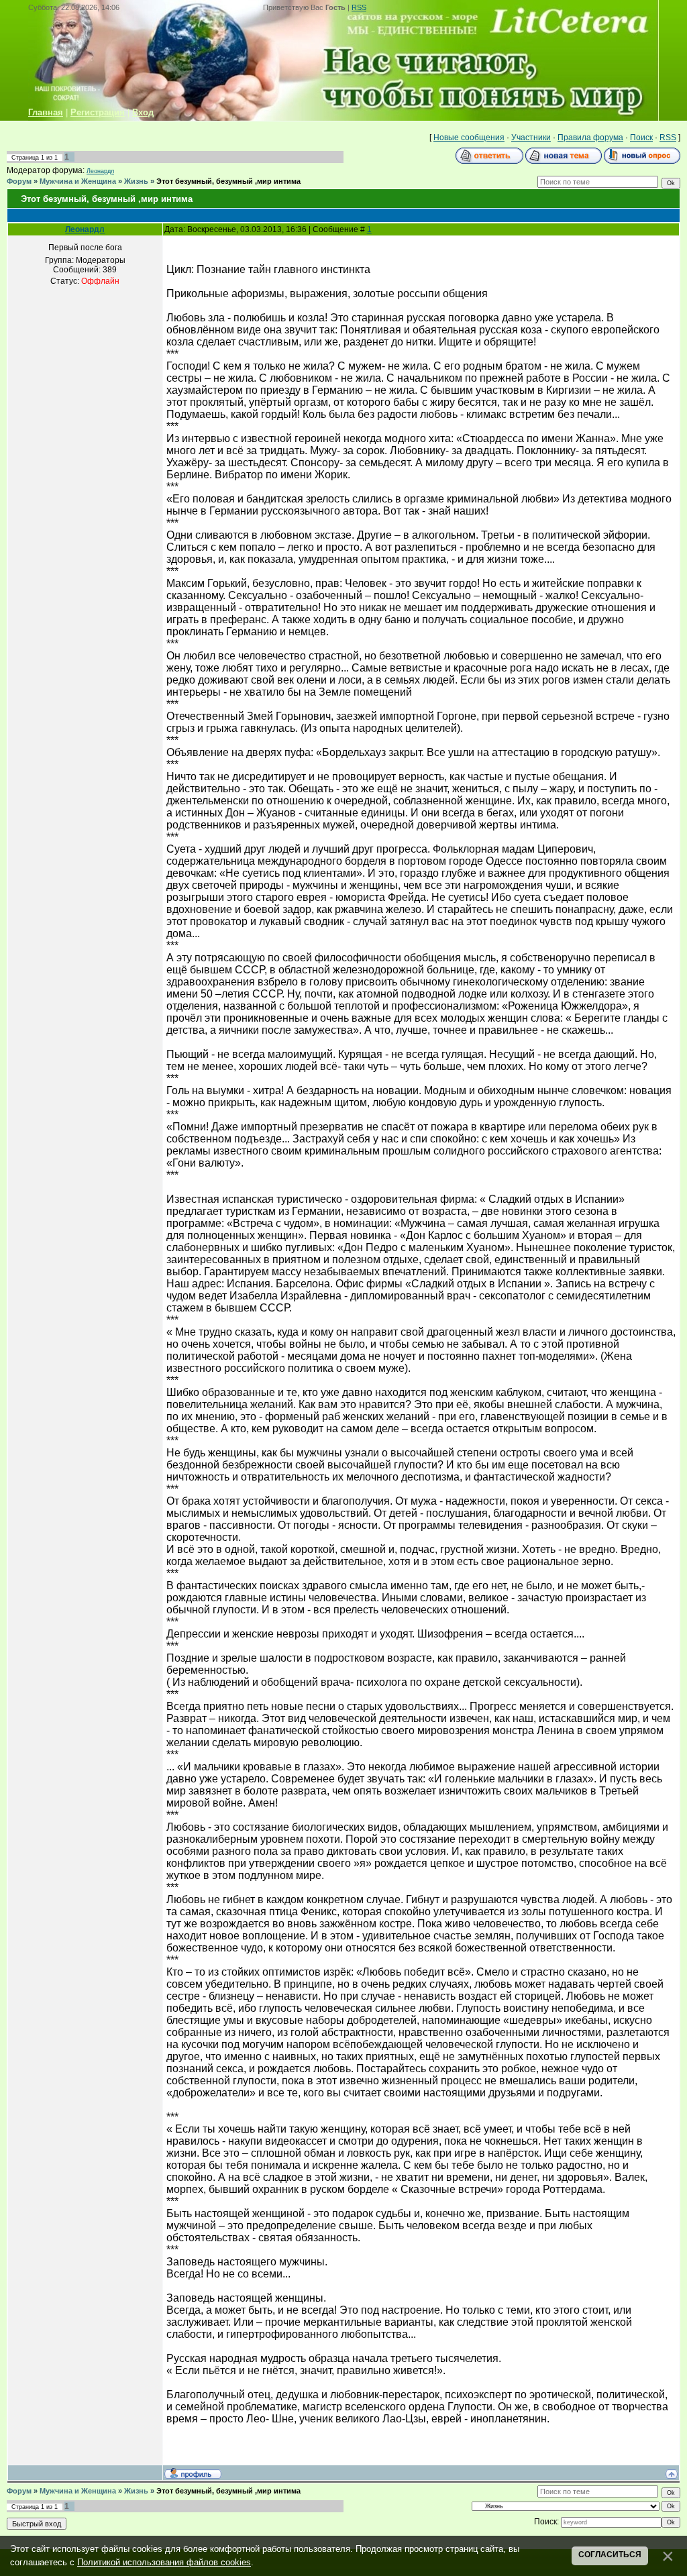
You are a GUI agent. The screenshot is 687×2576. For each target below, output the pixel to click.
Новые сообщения (469, 138)
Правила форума (590, 138)
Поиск (641, 138)
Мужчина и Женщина (78, 181)
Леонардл (100, 171)
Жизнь (136, 181)
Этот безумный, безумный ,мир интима (228, 181)
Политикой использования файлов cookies (164, 2562)
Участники (531, 138)
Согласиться (610, 2555)
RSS (359, 7)
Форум (19, 181)
